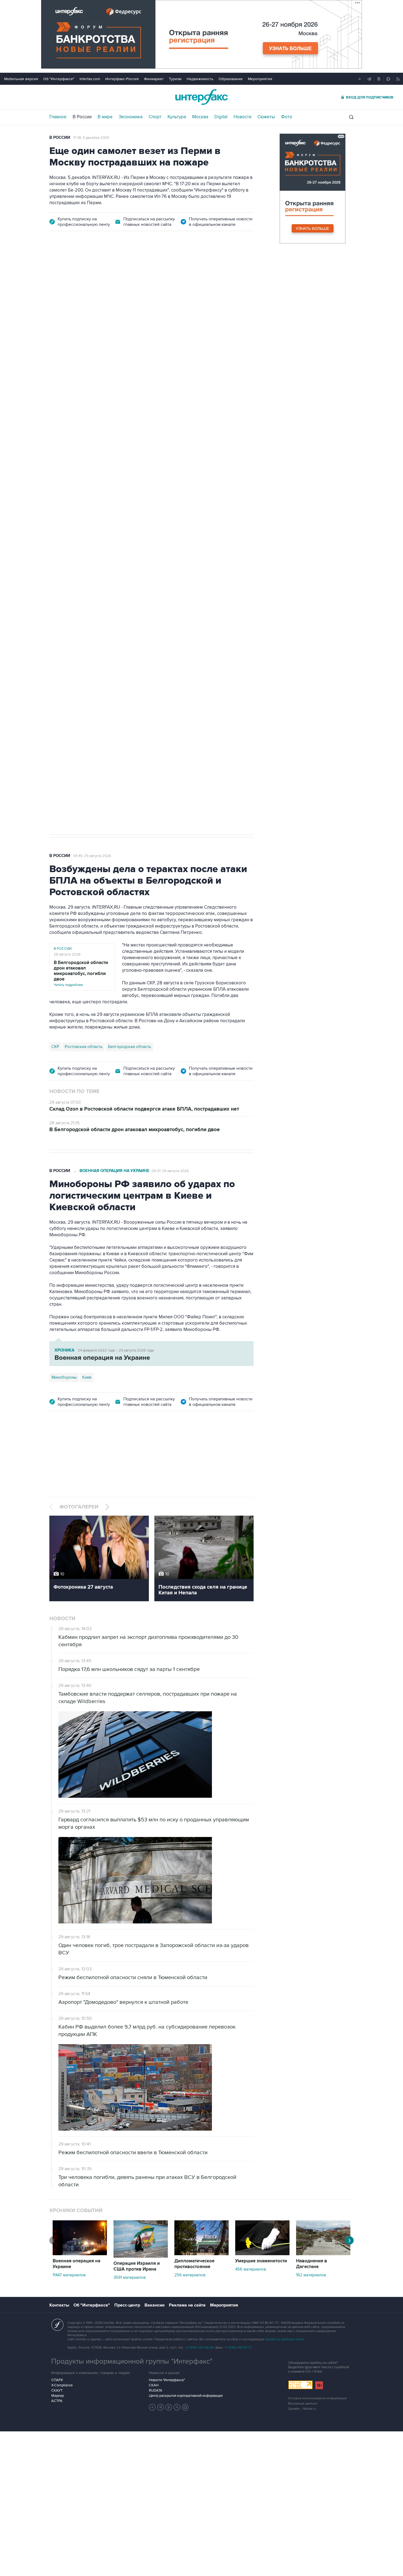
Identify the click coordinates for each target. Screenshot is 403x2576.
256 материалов (190, 2275)
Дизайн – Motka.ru (302, 2409)
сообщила (68, 361)
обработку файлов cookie (285, 2339)
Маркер (58, 2396)
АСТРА (57, 2401)
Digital (221, 117)
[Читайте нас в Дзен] (152, 2407)
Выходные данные (303, 2404)
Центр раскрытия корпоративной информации (186, 2396)
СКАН (154, 2385)
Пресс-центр (127, 2305)
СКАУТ (57, 2390)
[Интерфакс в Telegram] (161, 2407)
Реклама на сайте (187, 2305)
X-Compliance (62, 2385)
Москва (200, 117)
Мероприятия (260, 79)
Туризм (175, 79)
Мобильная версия (21, 79)
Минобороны (64, 1377)
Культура (177, 117)
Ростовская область (84, 1047)
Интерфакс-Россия (122, 79)
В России (82, 117)
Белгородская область (130, 1047)
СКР (55, 1047)
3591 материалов (130, 2277)
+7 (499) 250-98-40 (200, 2348)
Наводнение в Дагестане (312, 2264)
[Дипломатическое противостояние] (201, 2254)
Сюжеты (266, 117)
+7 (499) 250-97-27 (238, 2348)
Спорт (155, 117)
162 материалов (311, 2275)
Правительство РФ (69, 571)
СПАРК (57, 2380)
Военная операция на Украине (114, 1171)
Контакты (59, 2305)
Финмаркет (154, 79)
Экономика (131, 117)
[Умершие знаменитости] (262, 2254)
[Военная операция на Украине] (80, 2254)
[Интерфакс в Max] (185, 2407)
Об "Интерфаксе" (59, 79)
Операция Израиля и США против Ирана (137, 2266)
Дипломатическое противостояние (194, 2264)
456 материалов (251, 2269)
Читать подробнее (81, 974)
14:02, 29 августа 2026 (92, 291)
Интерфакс (201, 97)
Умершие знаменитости (261, 2261)
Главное (58, 117)
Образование (231, 79)
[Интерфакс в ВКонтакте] (169, 2407)
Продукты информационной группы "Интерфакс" (132, 2361)
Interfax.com (90, 79)
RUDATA (156, 2390)
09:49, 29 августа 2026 (92, 856)
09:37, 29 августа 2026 (170, 1171)
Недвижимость (200, 79)
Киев (87, 1377)
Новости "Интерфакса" (167, 2380)
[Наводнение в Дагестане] (323, 2254)
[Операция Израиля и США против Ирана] (141, 2256)
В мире (105, 117)
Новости (242, 117)
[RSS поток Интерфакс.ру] (177, 2407)
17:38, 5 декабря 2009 (91, 138)
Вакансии (154, 2305)
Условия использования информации (317, 2398)
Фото (287, 117)
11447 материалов (69, 2275)
